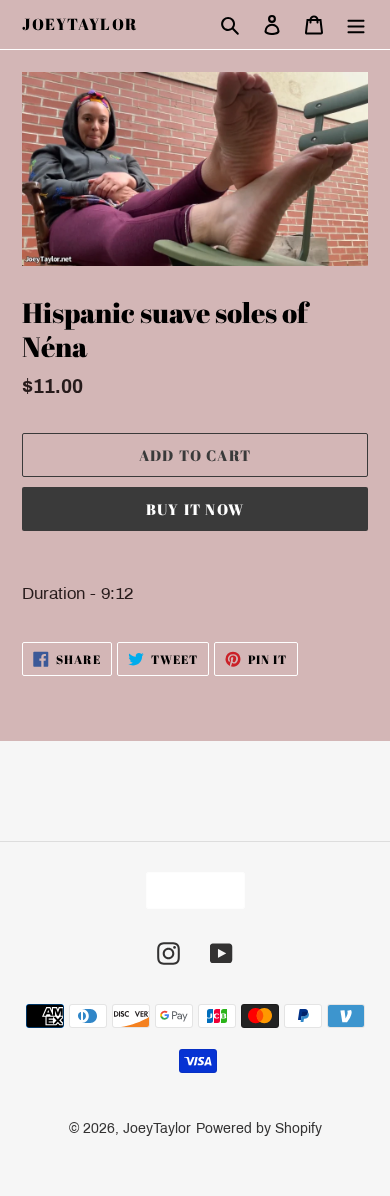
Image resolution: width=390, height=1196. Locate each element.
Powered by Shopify (259, 1128)
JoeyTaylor (80, 24)
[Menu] (356, 25)
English (189, 890)
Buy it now (195, 509)
